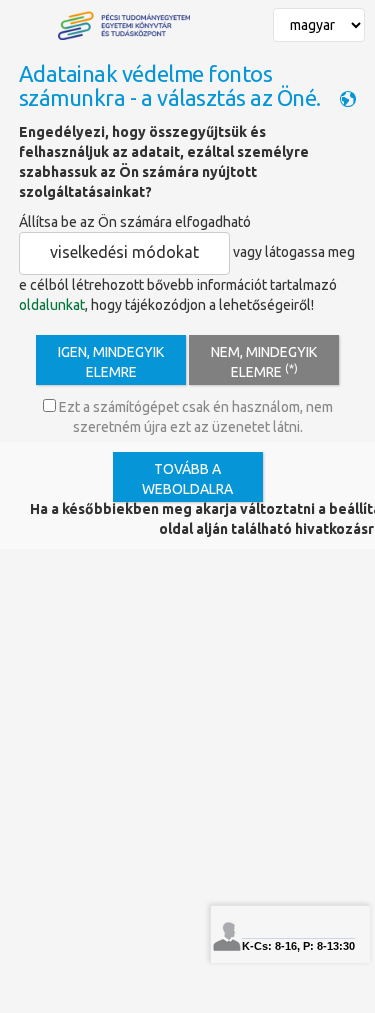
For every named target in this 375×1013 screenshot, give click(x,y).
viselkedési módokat (124, 252)
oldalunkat (52, 305)
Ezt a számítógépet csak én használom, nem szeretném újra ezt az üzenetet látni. (194, 417)
